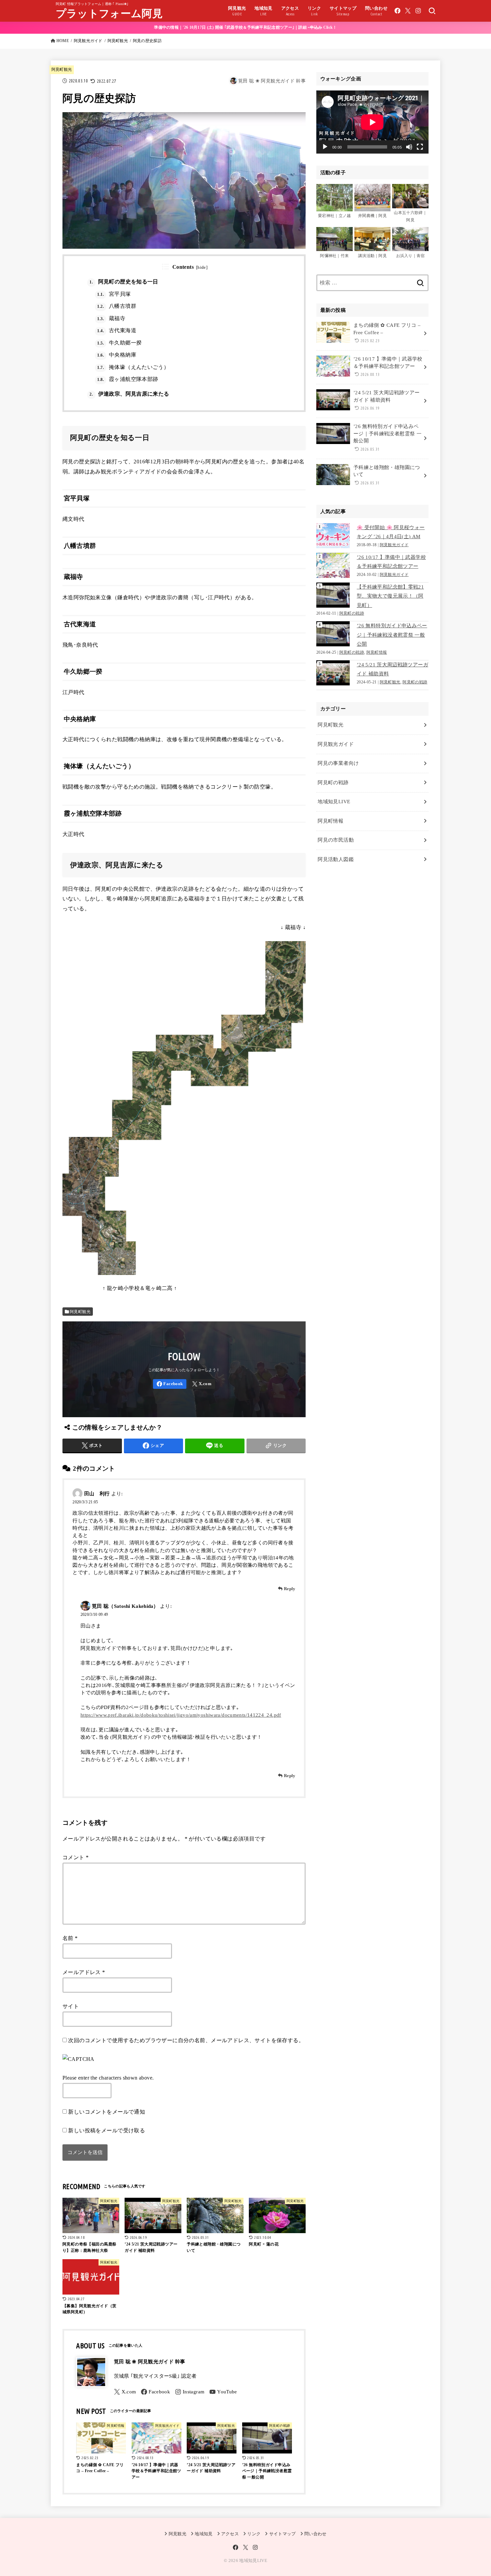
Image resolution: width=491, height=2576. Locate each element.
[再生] (325, 147)
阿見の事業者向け (338, 763)
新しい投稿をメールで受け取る (107, 2130)
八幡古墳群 (117, 306)
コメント (75, 1857)
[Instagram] (418, 11)
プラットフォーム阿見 (109, 14)
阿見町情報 (377, 653)
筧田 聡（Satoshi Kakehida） (125, 1606)
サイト (71, 2006)
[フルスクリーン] (420, 147)
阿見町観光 (118, 41)
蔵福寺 (111, 318)
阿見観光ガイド (88, 41)
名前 (70, 1938)
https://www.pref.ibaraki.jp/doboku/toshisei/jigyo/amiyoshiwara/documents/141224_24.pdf (181, 1715)
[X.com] (408, 11)
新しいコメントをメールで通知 (107, 2112)
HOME (63, 41)
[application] (372, 122)
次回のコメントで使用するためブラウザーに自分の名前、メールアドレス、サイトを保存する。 (186, 2040)
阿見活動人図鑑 (336, 859)
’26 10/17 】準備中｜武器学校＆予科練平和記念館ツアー (391, 562)
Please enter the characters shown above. (108, 2078)
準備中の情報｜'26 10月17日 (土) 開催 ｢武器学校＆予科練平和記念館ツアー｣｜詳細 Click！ (245, 27)
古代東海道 (117, 330)
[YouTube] (223, 2392)
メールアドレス (84, 1972)
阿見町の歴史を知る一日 (124, 282)
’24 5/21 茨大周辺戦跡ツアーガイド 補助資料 (392, 669)
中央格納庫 (117, 355)
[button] (335, 205)
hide (202, 267)
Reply (290, 1589)
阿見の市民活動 (336, 840)
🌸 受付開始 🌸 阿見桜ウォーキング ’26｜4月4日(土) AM (391, 532)
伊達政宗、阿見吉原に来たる (129, 394)
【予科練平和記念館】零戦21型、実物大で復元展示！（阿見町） (390, 596)
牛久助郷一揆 (119, 343)
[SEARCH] (432, 11)
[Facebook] (397, 11)
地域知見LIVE (334, 802)
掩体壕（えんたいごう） (133, 367)
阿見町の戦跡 (352, 613)
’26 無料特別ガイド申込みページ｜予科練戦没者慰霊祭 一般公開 (392, 635)
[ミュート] (409, 147)
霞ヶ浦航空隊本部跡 (128, 379)
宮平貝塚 (114, 294)
